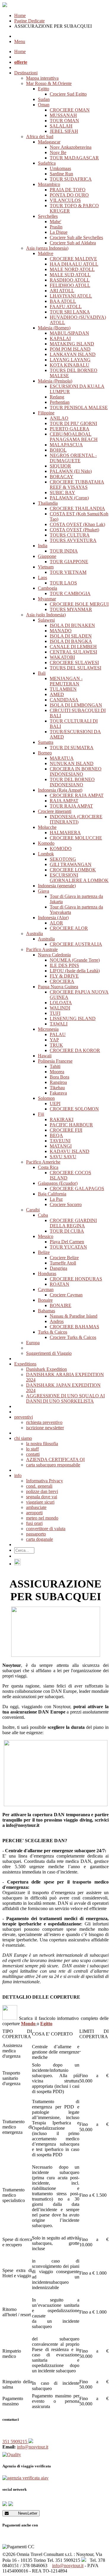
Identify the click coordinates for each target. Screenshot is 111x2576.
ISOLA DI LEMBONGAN (76, 705)
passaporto (36, 1534)
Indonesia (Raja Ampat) (60, 790)
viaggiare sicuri (40, 1502)
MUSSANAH (63, 115)
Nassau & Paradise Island (74, 1316)
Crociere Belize (64, 1258)
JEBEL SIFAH (64, 131)
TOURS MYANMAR (71, 609)
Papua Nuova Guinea (58, 987)
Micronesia (48, 1029)
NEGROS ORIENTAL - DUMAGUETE (73, 458)
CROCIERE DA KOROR (75, 1050)
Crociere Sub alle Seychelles (76, 237)
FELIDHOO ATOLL (70, 285)
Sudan (44, 99)
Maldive (46, 253)
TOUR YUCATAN (68, 1247)
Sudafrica (47, 163)
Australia (34, 933)
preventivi (24, 1417)
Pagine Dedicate (29, 21)
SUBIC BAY (62, 493)
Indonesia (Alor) (53, 918)
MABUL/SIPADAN (69, 333)
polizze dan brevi (42, 1491)
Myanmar (47, 599)
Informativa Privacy (45, 1481)
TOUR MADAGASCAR (74, 158)
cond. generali (39, 1486)
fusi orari (34, 1523)
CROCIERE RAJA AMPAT (77, 795)
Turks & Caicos (53, 1332)
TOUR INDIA (64, 551)
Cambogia (48, 588)
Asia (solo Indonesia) (46, 615)
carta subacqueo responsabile (53, 1465)
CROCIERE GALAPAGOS (77, 1189)
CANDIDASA (64, 700)
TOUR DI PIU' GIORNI (73, 423)
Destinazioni (26, 73)
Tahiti (55, 1066)
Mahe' (55, 222)
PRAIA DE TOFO (68, 190)
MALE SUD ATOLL (70, 275)
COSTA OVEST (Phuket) (74, 530)
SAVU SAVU (63, 1157)
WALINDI (60, 1008)
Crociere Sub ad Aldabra (73, 243)
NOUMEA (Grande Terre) (75, 960)
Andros (57, 1321)
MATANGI (61, 1146)
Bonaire (45, 1300)
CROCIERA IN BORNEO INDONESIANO (76, 771)
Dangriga (58, 1268)
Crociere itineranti (55, 811)
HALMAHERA (65, 833)
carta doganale (40, 1539)
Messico (46, 1236)
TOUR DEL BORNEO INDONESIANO (72, 782)
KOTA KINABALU (70, 365)
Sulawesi (46, 620)
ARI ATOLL (62, 291)
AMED (57, 694)
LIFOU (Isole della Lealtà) (75, 971)
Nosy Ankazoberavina (71, 147)
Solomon (46, 1098)
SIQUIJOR (60, 466)
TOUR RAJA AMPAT (71, 806)
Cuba (43, 1215)
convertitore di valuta (46, 1529)
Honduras (47, 1274)
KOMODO (61, 848)
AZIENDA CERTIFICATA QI (55, 1459)
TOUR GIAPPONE (69, 562)
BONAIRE (61, 1305)
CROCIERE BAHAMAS (74, 1327)
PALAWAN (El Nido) (71, 471)
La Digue (59, 232)
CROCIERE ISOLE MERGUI (79, 604)
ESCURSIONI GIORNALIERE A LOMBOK (79, 878)
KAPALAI (60, 338)
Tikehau (57, 1088)
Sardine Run (61, 174)
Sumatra (46, 742)
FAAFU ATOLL (66, 307)
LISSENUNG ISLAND (73, 1019)
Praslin (56, 227)
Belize (44, 1252)
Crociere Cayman (66, 1295)
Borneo (45, 753)
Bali (42, 673)
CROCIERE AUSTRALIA (76, 944)
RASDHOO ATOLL (70, 280)
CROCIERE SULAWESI (74, 663)
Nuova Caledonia (54, 955)
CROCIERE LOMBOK (73, 870)
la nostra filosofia (42, 1444)
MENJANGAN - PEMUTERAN (66, 681)
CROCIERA (62, 981)
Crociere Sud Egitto (68, 94)
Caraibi (33, 1210)
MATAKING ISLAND (72, 344)
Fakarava (58, 1093)
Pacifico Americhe (43, 1162)
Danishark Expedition (46, 1369)
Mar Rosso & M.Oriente (49, 83)
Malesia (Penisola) (55, 381)
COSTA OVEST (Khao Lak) (77, 524)
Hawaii (45, 1056)
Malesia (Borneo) (54, 328)
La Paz (56, 1199)
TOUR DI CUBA (67, 1231)
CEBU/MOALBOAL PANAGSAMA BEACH (74, 437)
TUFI (55, 1013)
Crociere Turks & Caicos (73, 1337)
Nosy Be (58, 152)
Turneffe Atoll (63, 1263)
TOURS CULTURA (70, 535)
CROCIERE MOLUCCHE (76, 838)
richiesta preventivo (44, 1422)
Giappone (47, 556)
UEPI (55, 1104)
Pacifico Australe (42, 949)
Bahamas (46, 1311)
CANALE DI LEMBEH (73, 647)
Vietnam (46, 567)
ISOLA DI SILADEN (71, 636)
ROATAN (59, 1284)
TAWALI (59, 1024)
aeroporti (34, 1513)
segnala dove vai (42, 1497)
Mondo (29, 2024)
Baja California (52, 1194)
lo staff (32, 1449)
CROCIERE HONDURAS (76, 1279)
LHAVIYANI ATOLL (71, 296)
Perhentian (60, 402)
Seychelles (48, 216)
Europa (33, 1343)
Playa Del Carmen (67, 1242)
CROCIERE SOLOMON (74, 1109)
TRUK (56, 1045)
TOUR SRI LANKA (70, 312)
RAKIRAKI (62, 1119)
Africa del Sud (40, 137)
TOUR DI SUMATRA (72, 748)
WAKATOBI (62, 657)
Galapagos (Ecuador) (58, 1183)
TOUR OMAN (64, 121)
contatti (33, 1454)
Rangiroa (58, 1082)
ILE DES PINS (64, 965)
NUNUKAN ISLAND (72, 763)
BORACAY (62, 477)
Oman (44, 105)
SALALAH (61, 126)
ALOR (56, 923)
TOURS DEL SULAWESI (75, 668)
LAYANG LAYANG (70, 360)
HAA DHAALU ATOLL (74, 264)
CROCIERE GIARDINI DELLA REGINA (73, 1223)
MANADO (61, 631)
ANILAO (59, 418)
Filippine (46, 413)
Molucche (47, 827)
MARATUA (62, 758)
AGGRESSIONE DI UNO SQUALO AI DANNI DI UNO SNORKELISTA (65, 1398)
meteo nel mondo (42, 1518)
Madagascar (49, 142)
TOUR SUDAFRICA (71, 179)
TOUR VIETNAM (68, 572)
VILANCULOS (65, 200)
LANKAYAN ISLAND (73, 354)
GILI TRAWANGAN (71, 864)
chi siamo (23, 1438)
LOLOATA (61, 1003)
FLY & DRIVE (64, 976)
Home (20, 15)
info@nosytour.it (33, 2447)
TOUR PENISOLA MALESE (79, 407)
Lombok (46, 854)
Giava (44, 891)
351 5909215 (15, 2442)
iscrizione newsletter (45, 1428)
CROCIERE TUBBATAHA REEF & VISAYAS (77, 485)
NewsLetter (23, 2513)
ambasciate (36, 1507)
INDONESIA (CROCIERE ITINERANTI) (76, 819)
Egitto (44, 89)
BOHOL (58, 450)
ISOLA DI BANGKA (71, 641)
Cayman (46, 1289)
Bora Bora (59, 1077)
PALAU (58, 1034)
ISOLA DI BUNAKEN (72, 625)
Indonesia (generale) (57, 886)
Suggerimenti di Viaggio (49, 1353)
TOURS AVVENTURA (73, 540)
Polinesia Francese (55, 1061)
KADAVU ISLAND (70, 1151)
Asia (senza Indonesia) (47, 248)
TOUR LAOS (63, 583)
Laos (42, 578)
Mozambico (49, 184)
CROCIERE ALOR (69, 928)
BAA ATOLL (63, 301)
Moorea (57, 1072)
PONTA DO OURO (69, 195)
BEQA (56, 1135)
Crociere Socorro (66, 1204)
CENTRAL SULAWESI (73, 652)
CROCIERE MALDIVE (73, 259)
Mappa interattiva (42, 78)
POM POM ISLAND (70, 349)
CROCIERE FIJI (66, 1130)
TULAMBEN (63, 689)
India (43, 546)
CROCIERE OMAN (70, 110)
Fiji (41, 1114)
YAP (54, 1040)
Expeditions (25, 1364)
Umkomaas (60, 168)
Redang (57, 397)
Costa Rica (48, 1167)
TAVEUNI (60, 1141)
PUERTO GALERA (70, 429)
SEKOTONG (63, 859)
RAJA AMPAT (64, 801)
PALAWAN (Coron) (69, 498)
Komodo (46, 843)
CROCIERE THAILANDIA (77, 508)
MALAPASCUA (66, 445)
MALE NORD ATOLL (72, 269)
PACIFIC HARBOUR (71, 1125)
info (18, 1475)
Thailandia (48, 503)
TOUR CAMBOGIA (70, 593)
